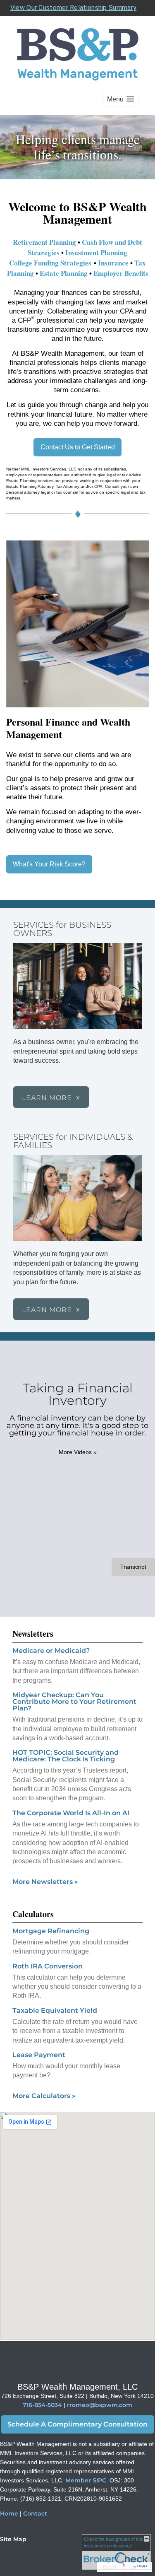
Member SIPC (86, 2480)
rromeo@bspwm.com (100, 2405)
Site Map (13, 2539)
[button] (120, 99)
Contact (35, 2513)
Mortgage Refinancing (51, 1931)
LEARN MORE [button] (47, 1098)
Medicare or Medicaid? (51, 1651)
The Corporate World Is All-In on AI (71, 1813)
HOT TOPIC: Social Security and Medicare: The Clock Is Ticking (66, 1756)
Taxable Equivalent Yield (55, 2010)
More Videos (78, 1452)
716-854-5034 (42, 2405)
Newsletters (33, 1634)
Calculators (33, 1914)
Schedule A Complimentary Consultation (77, 2424)
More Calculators (44, 2096)
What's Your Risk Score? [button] (49, 864)
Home (9, 2513)
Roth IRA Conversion (48, 1966)
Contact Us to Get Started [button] (78, 447)
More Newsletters (45, 1882)
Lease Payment (39, 2055)
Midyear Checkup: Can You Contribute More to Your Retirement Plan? (74, 1702)
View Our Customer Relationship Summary (73, 8)
